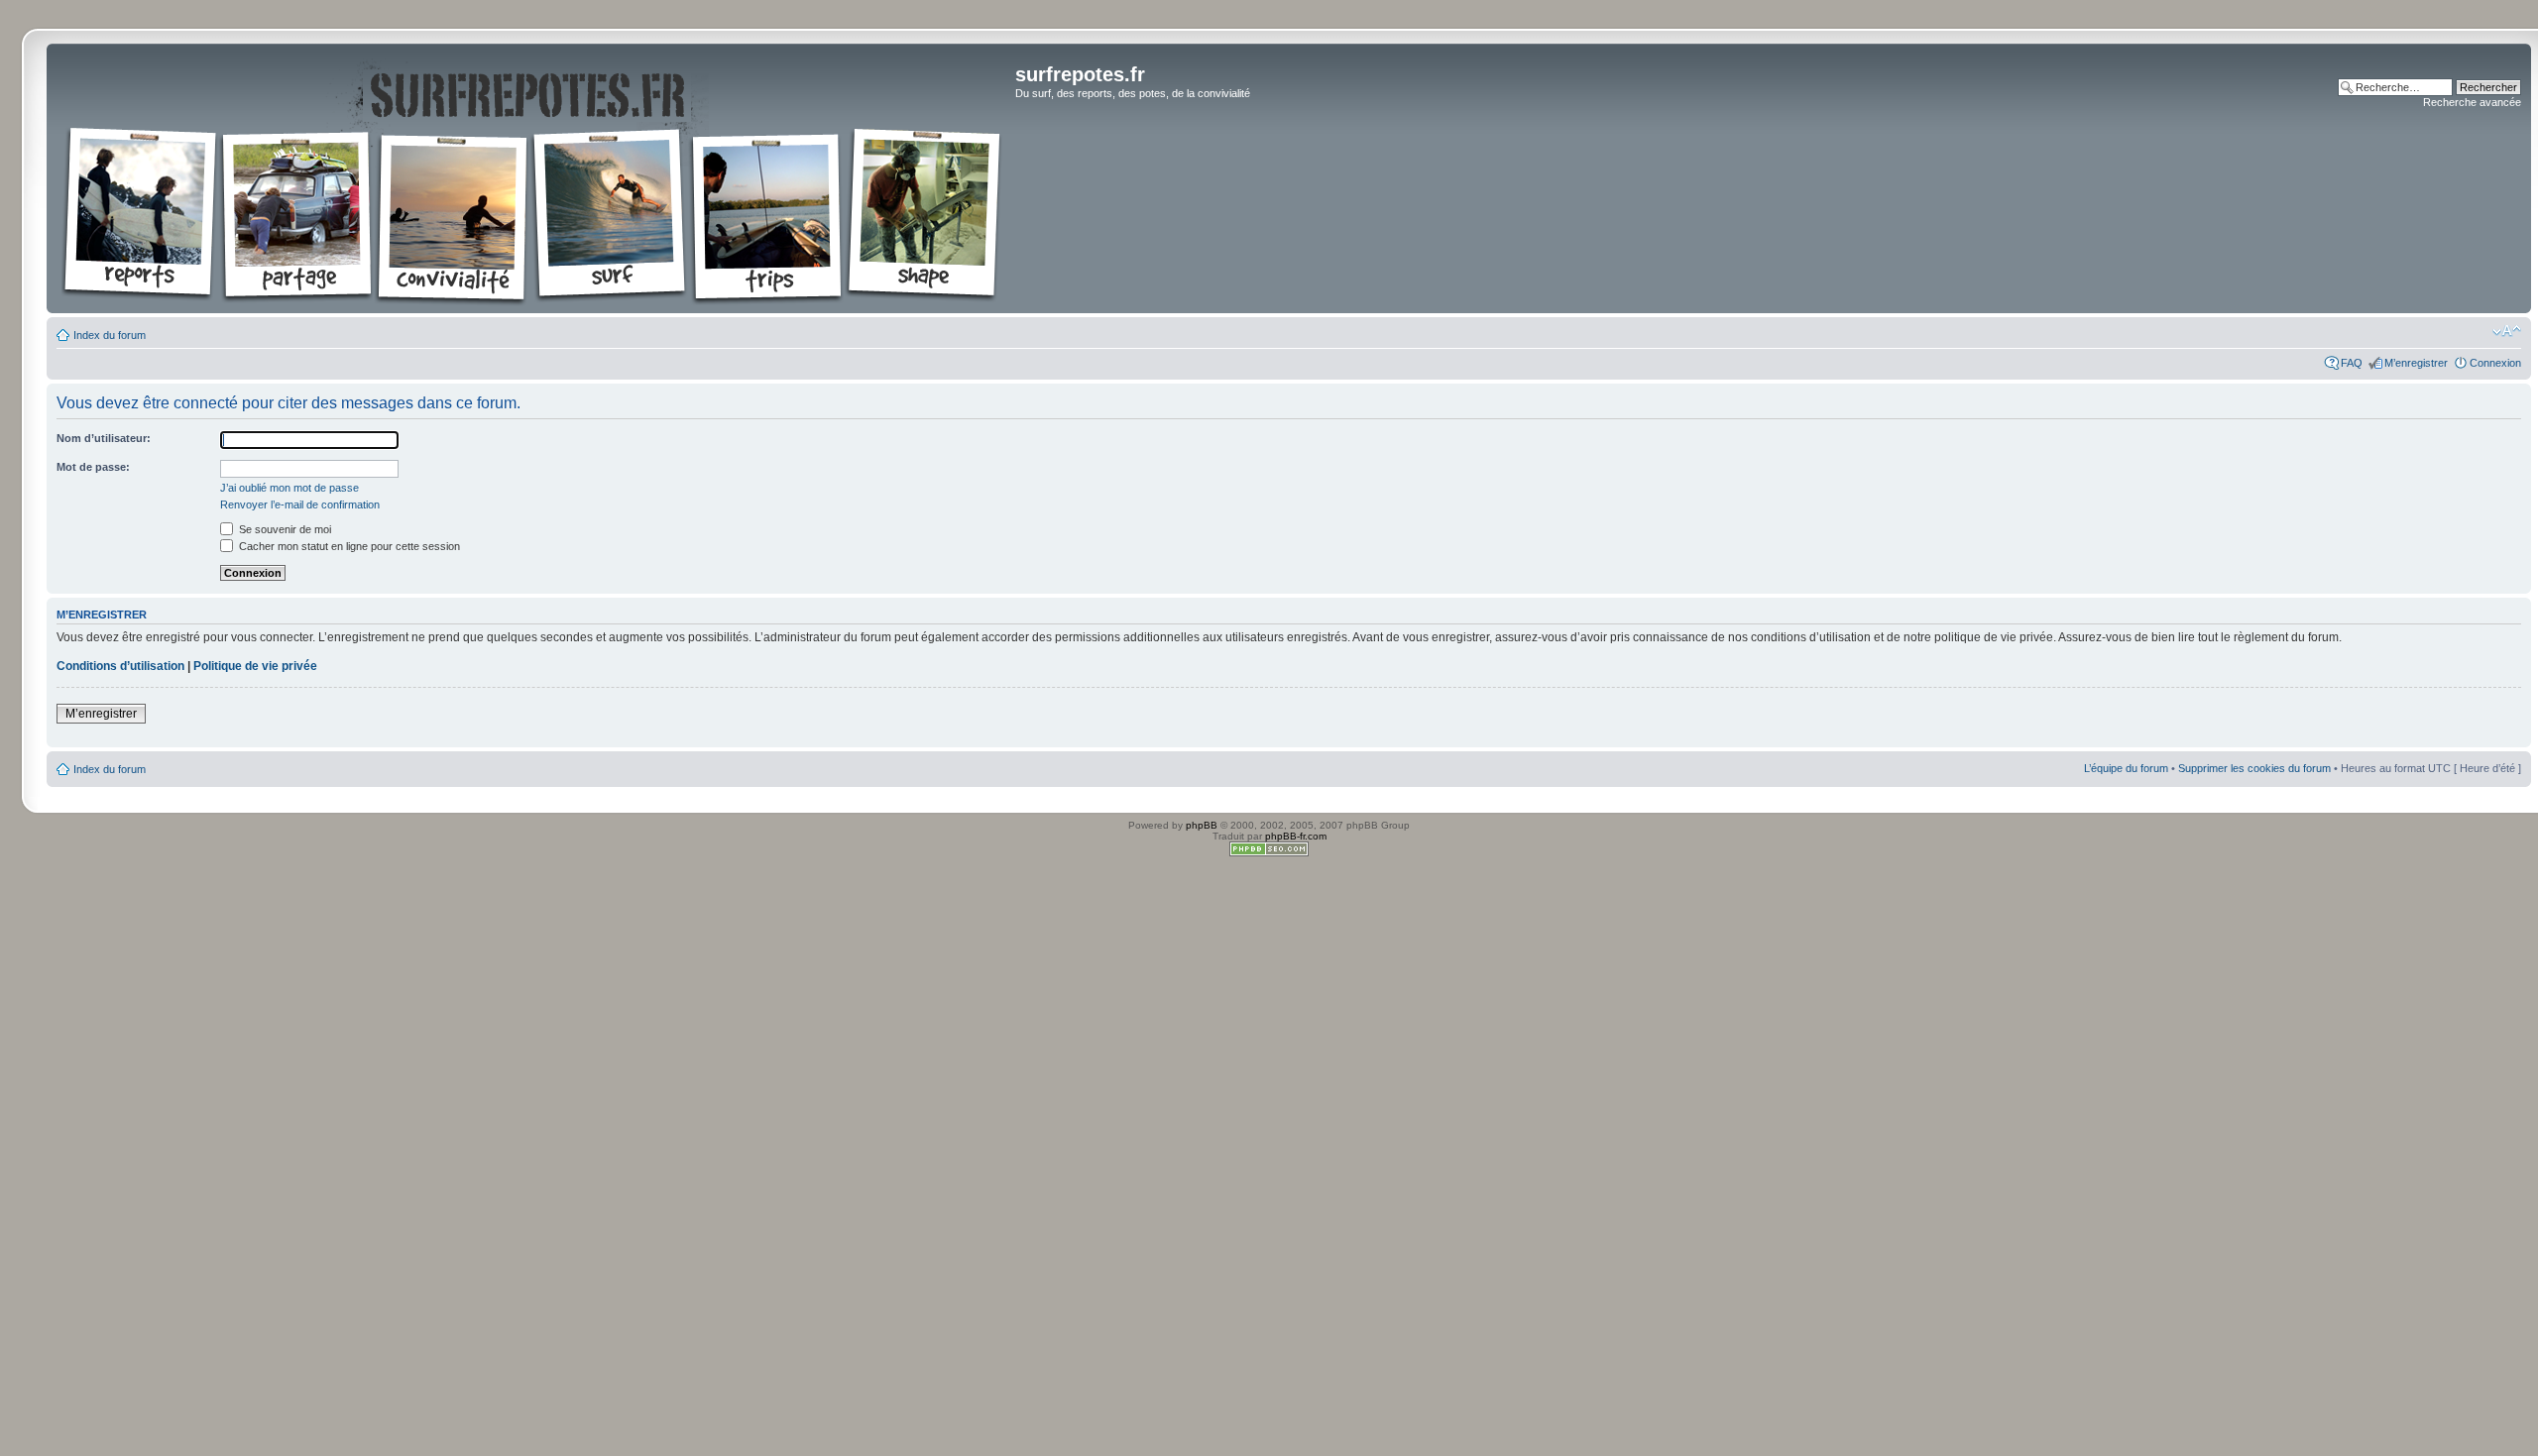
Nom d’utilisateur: (104, 438)
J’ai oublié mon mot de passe (289, 488)
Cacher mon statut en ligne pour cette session (348, 546)
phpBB (1202, 825)
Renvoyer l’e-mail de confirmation (300, 504)
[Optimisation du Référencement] (1269, 853)
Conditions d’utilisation (120, 666)
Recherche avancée (2472, 102)
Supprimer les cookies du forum (2254, 768)
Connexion (2495, 363)
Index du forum (110, 335)
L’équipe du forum (2126, 768)
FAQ (2352, 363)
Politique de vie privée (255, 666)
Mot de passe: (93, 467)
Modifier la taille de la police (2507, 331)
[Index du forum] (533, 178)
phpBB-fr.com (1296, 836)
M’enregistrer (2416, 363)
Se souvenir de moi (284, 529)
